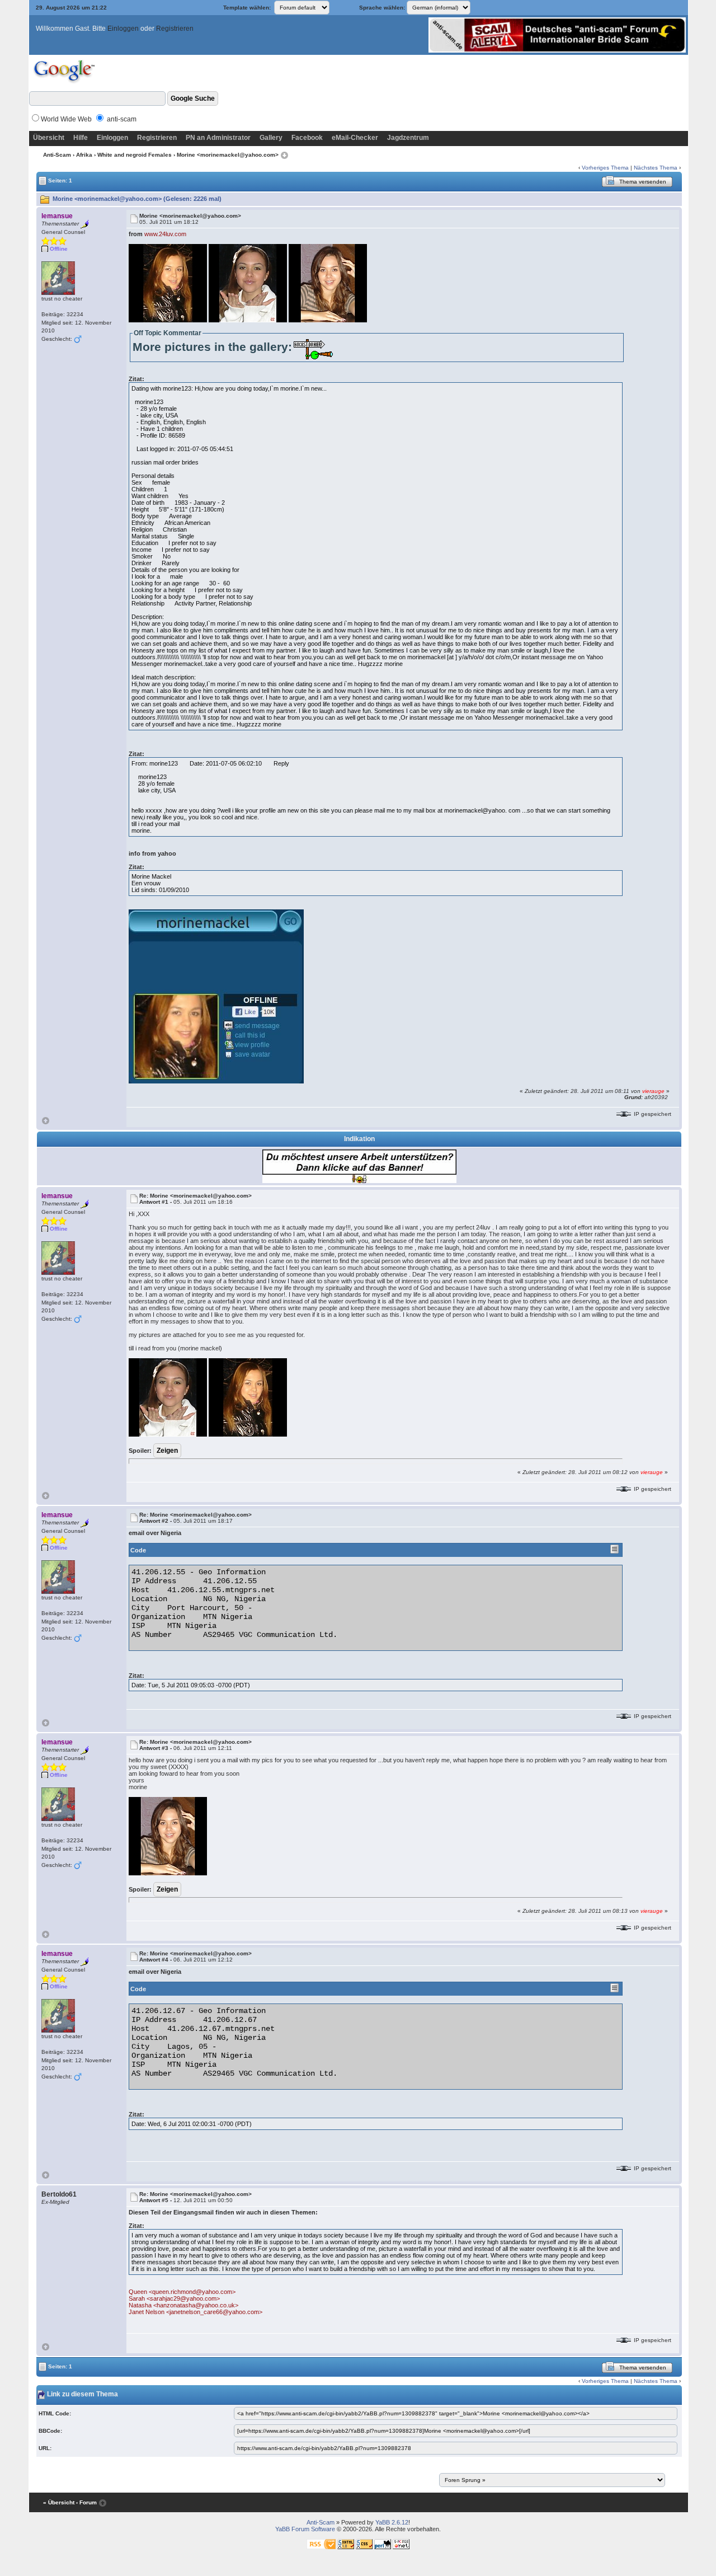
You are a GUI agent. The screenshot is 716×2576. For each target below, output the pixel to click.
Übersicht (49, 138)
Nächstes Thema (656, 168)
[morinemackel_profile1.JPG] (216, 996)
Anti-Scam (57, 155)
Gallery (271, 138)
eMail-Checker (355, 138)
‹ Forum (86, 2502)
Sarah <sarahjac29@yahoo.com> (174, 2298)
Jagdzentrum (408, 138)
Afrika (84, 155)
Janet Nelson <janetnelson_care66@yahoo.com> (196, 2312)
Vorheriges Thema (605, 168)
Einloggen (123, 29)
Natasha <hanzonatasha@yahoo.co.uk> (183, 2305)
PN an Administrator (218, 138)
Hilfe (81, 138)
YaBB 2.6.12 (392, 2522)
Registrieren (175, 29)
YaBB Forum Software (305, 2529)
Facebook (307, 138)
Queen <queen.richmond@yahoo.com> (182, 2292)
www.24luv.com (165, 234)
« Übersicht (59, 2502)
